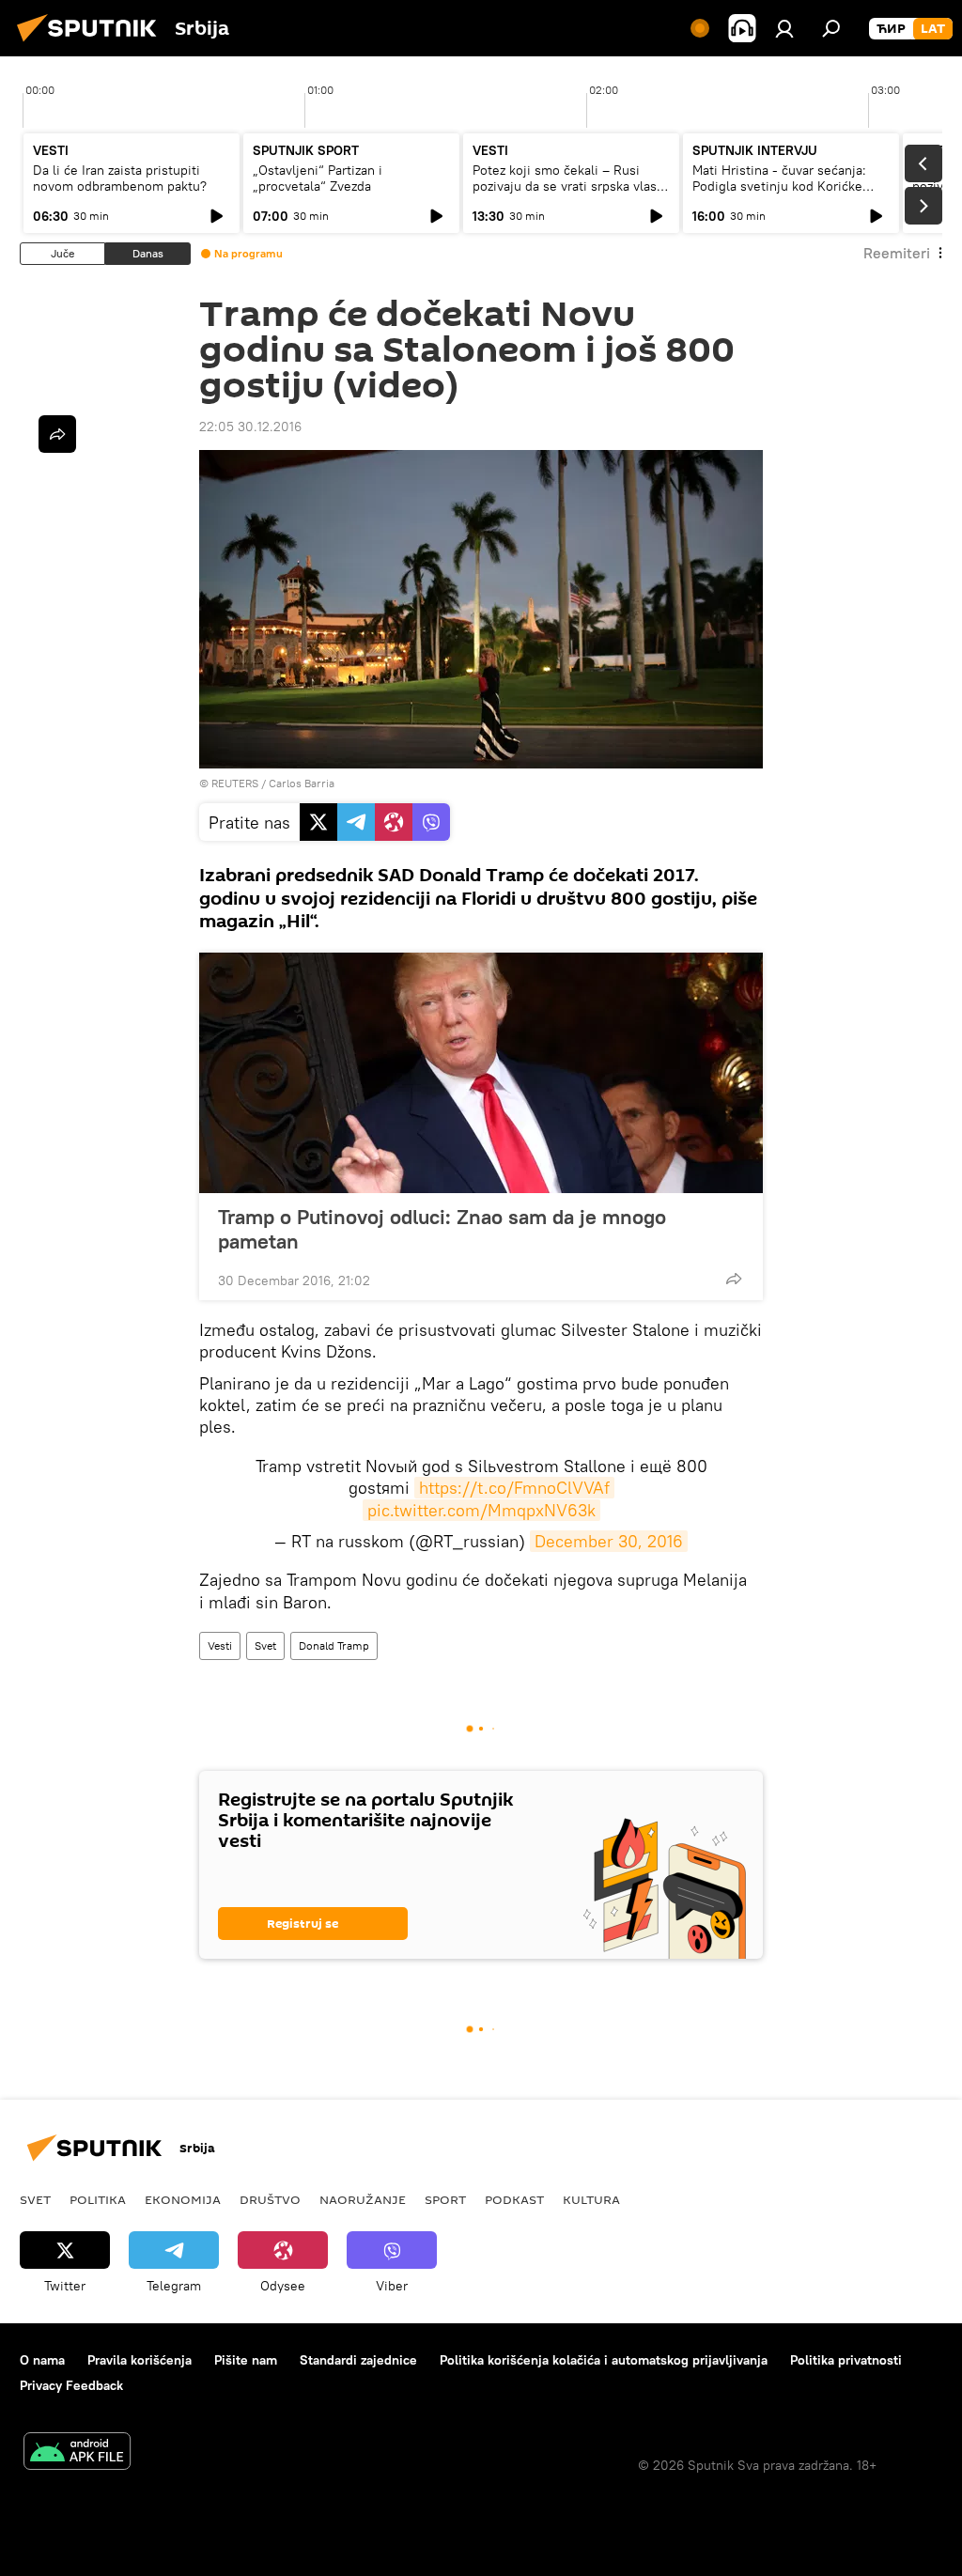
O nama (42, 2360)
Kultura (591, 2199)
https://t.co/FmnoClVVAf (514, 1488)
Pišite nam (246, 2360)
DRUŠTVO (270, 2199)
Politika (98, 2199)
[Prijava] (784, 28)
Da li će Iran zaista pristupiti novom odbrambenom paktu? (120, 178)
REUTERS (235, 783)
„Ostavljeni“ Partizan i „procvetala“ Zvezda (318, 178)
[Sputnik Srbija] (92, 44)
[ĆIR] (891, 29)
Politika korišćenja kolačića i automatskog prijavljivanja (604, 2360)
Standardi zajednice (358, 2360)
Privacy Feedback (71, 2385)
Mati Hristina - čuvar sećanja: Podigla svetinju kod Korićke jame (779, 186)
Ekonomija (183, 2199)
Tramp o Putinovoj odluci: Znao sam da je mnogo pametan (442, 1229)
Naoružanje (363, 2199)
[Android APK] (77, 2453)
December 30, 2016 (609, 1541)
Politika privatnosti (846, 2360)
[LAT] (933, 29)
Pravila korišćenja (140, 2360)
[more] (734, 1279)
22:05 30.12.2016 (250, 427)
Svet (265, 1645)
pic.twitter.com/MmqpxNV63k (481, 1510)
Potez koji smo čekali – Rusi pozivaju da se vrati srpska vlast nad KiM (567, 186)
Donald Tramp (334, 1645)
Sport (445, 2199)
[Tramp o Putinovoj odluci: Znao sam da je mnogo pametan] (481, 1073)
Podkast (514, 2199)
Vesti (220, 1645)
